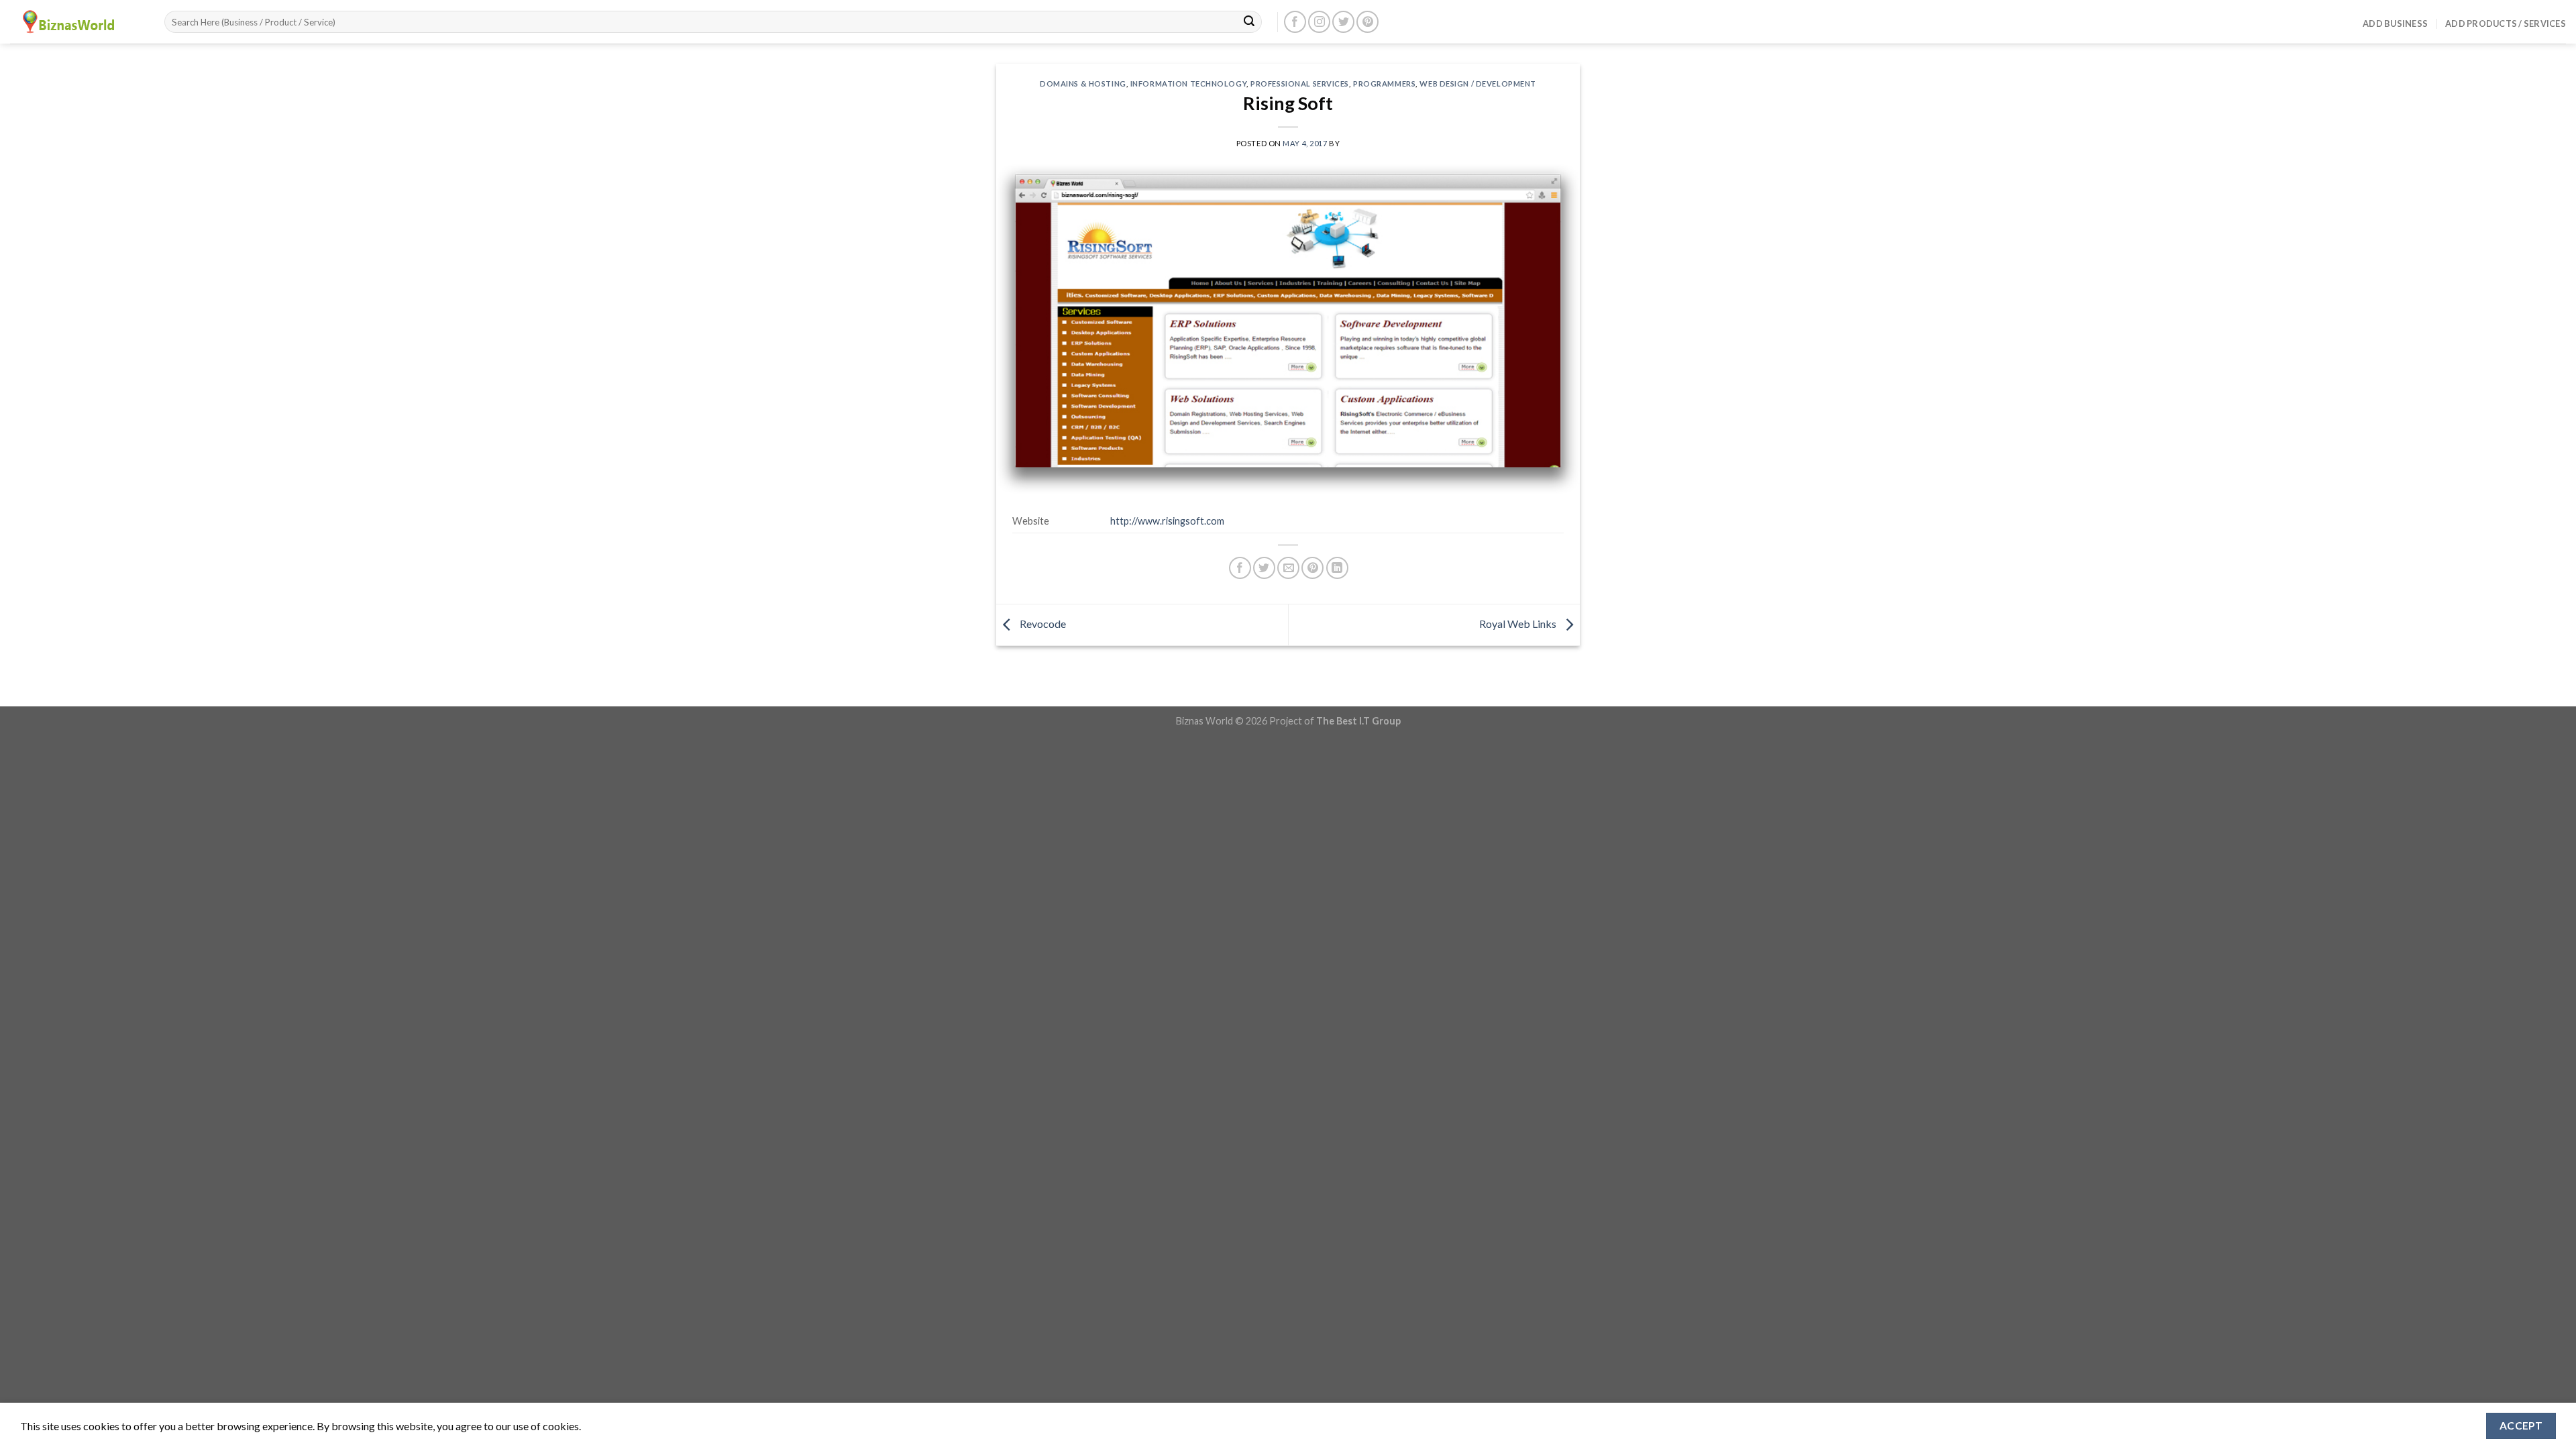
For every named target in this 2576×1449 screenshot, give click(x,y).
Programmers (1384, 84)
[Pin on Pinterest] (1312, 568)
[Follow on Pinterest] (1367, 22)
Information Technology (1188, 84)
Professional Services (1300, 84)
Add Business (2395, 23)
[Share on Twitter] (1264, 568)
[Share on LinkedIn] (1337, 568)
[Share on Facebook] (1240, 568)
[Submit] (1249, 22)
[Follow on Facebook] (1295, 22)
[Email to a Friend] (1288, 568)
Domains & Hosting (1083, 84)
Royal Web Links (1519, 624)
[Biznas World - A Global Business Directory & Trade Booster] (77, 22)
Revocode (1042, 624)
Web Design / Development (1478, 84)
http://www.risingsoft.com (1167, 521)
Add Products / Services (2506, 23)
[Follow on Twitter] (1343, 22)
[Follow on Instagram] (1319, 22)
